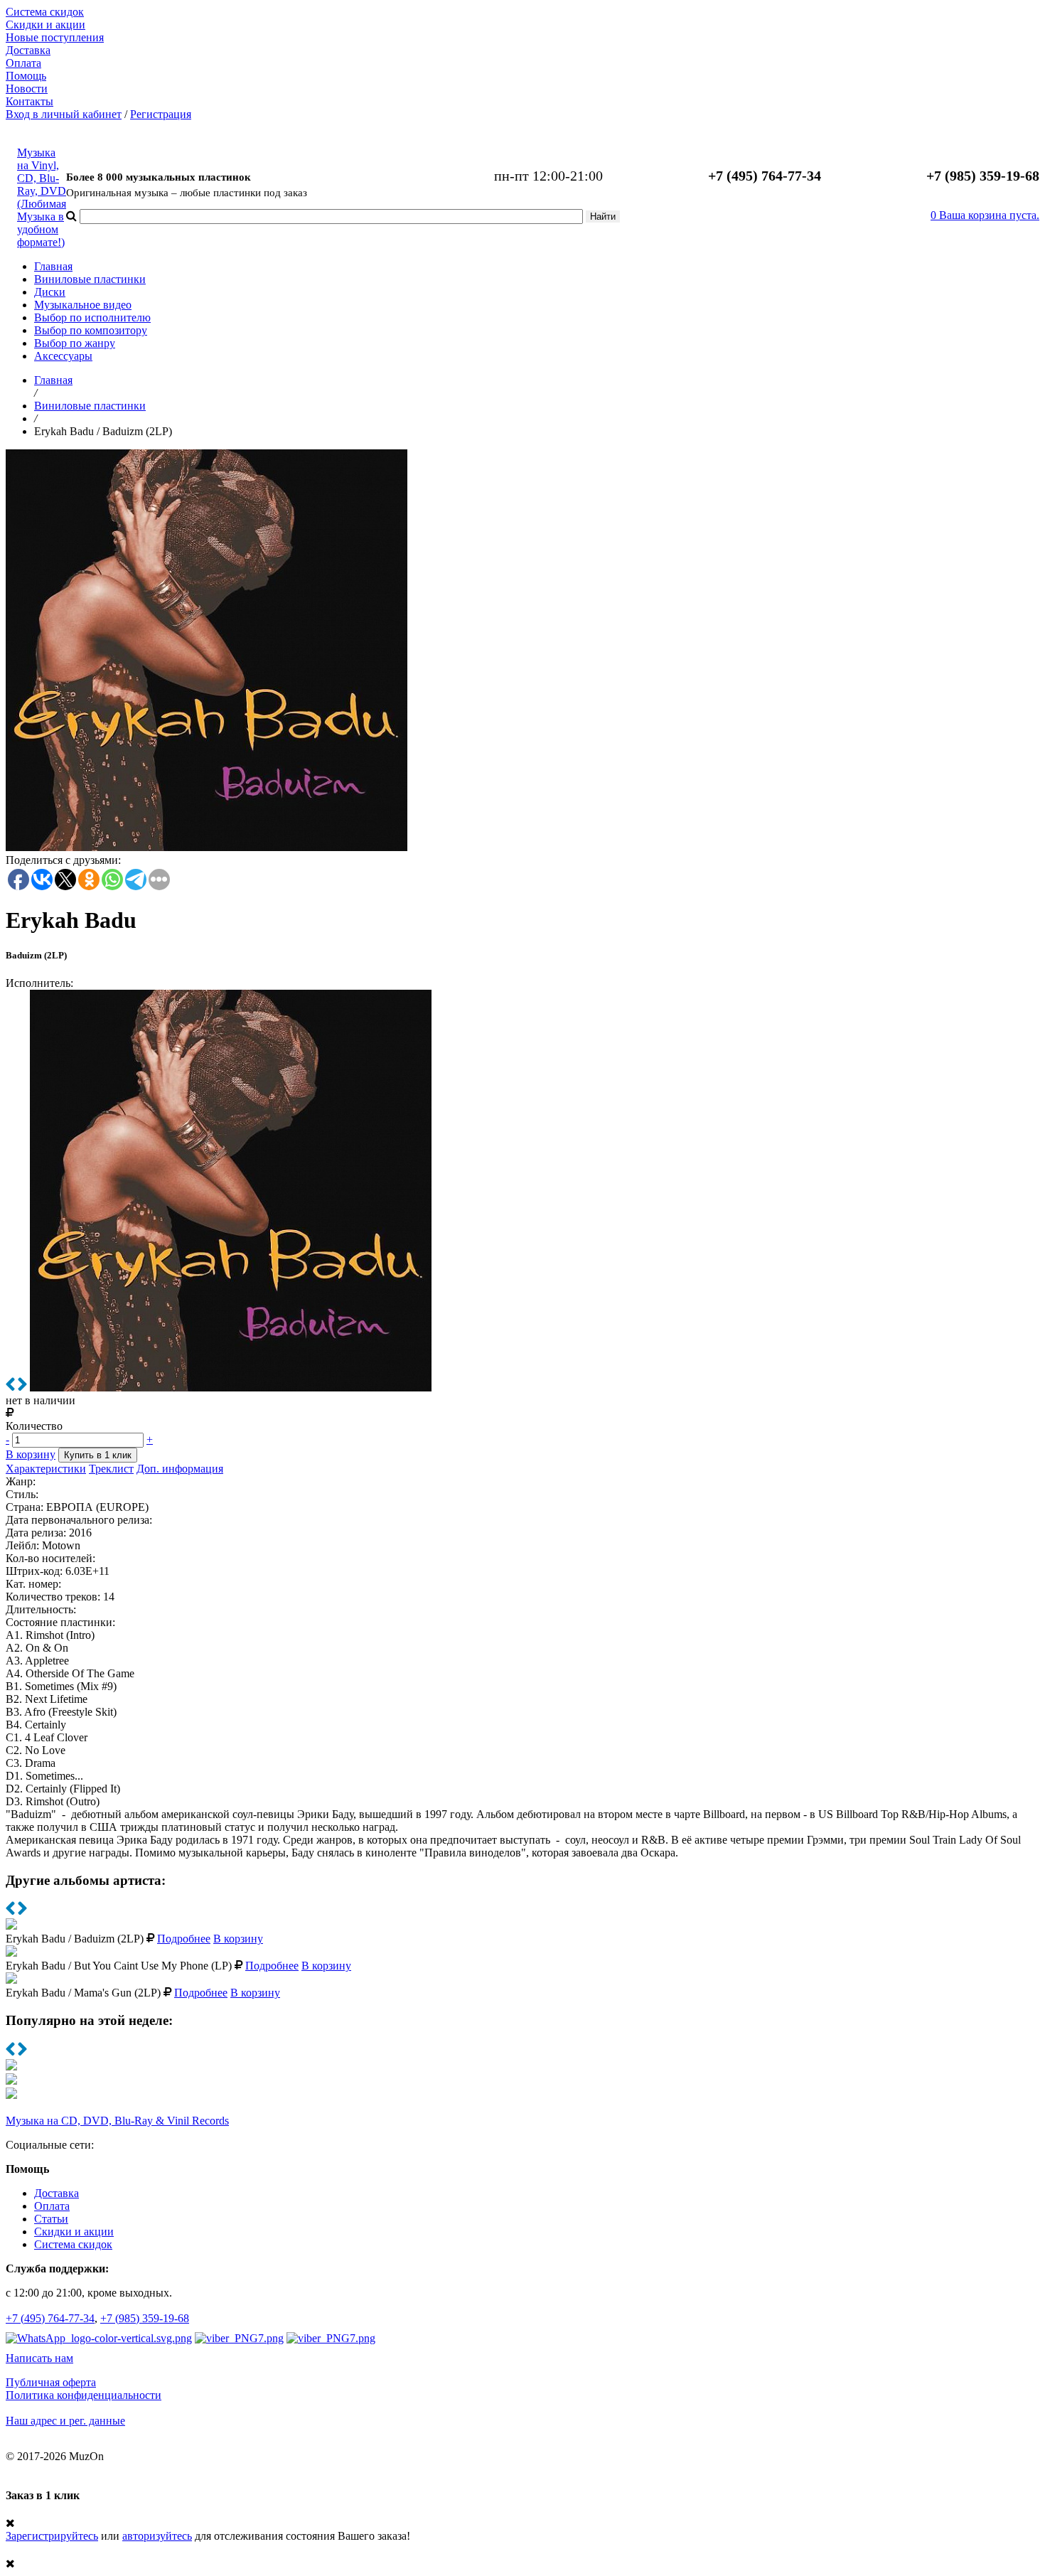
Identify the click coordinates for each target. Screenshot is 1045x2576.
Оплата (23, 63)
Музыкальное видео (83, 305)
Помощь (26, 76)
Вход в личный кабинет (64, 114)
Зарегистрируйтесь (52, 2536)
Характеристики (46, 1469)
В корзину (31, 1454)
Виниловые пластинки (90, 279)
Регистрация (161, 114)
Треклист (111, 1469)
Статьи (51, 2219)
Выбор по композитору (91, 330)
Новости (27, 89)
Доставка (28, 50)
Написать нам (39, 2358)
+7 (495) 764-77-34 (50, 2318)
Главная (53, 266)
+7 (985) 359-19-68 (145, 2318)
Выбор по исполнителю (92, 317)
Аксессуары (63, 356)
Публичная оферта (51, 2382)
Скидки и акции (45, 25)
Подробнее (184, 1939)
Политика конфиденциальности (84, 2395)
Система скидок (45, 12)
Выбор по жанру (75, 343)
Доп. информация (180, 1469)
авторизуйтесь (157, 2536)
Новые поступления (55, 37)
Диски (50, 292)
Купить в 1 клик (98, 1455)
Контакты (30, 101)
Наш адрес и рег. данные (65, 2421)
